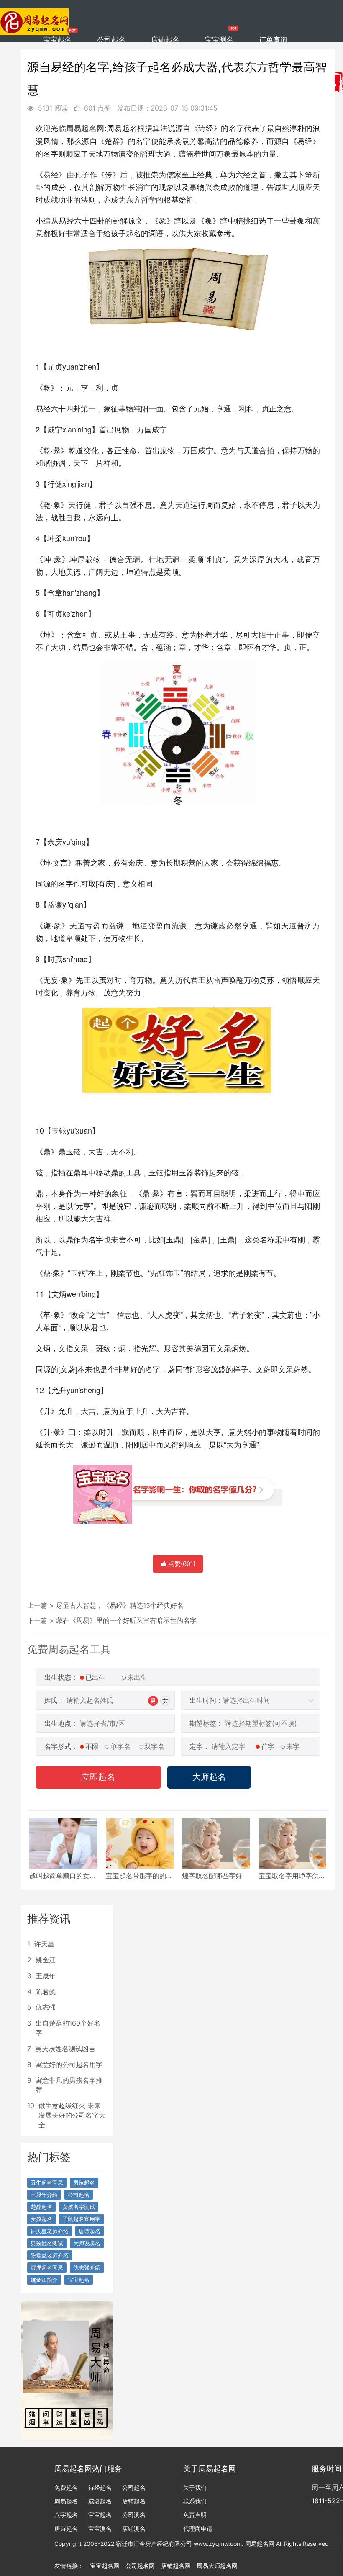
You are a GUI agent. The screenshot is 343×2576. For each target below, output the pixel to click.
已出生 (95, 1677)
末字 (293, 1746)
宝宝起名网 (105, 2566)
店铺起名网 (176, 2566)
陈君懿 (46, 1992)
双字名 (154, 1746)
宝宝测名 (219, 40)
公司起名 (111, 40)
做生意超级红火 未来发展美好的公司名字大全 (72, 2115)
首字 (268, 1746)
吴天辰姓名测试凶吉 (65, 2049)
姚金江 (46, 1960)
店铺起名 (165, 40)
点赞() (181, 1564)
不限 (92, 1746)
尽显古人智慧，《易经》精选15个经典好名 (120, 1605)
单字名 (120, 1746)
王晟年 (46, 1976)
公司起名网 (140, 2566)
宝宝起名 (57, 40)
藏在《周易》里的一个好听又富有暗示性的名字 (126, 1620)
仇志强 (46, 2007)
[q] (35, 17)
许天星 (44, 1944)
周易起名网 (85, 128)
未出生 (137, 1677)
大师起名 (209, 1777)
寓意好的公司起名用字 (69, 2064)
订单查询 (273, 40)
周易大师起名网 (217, 2566)
